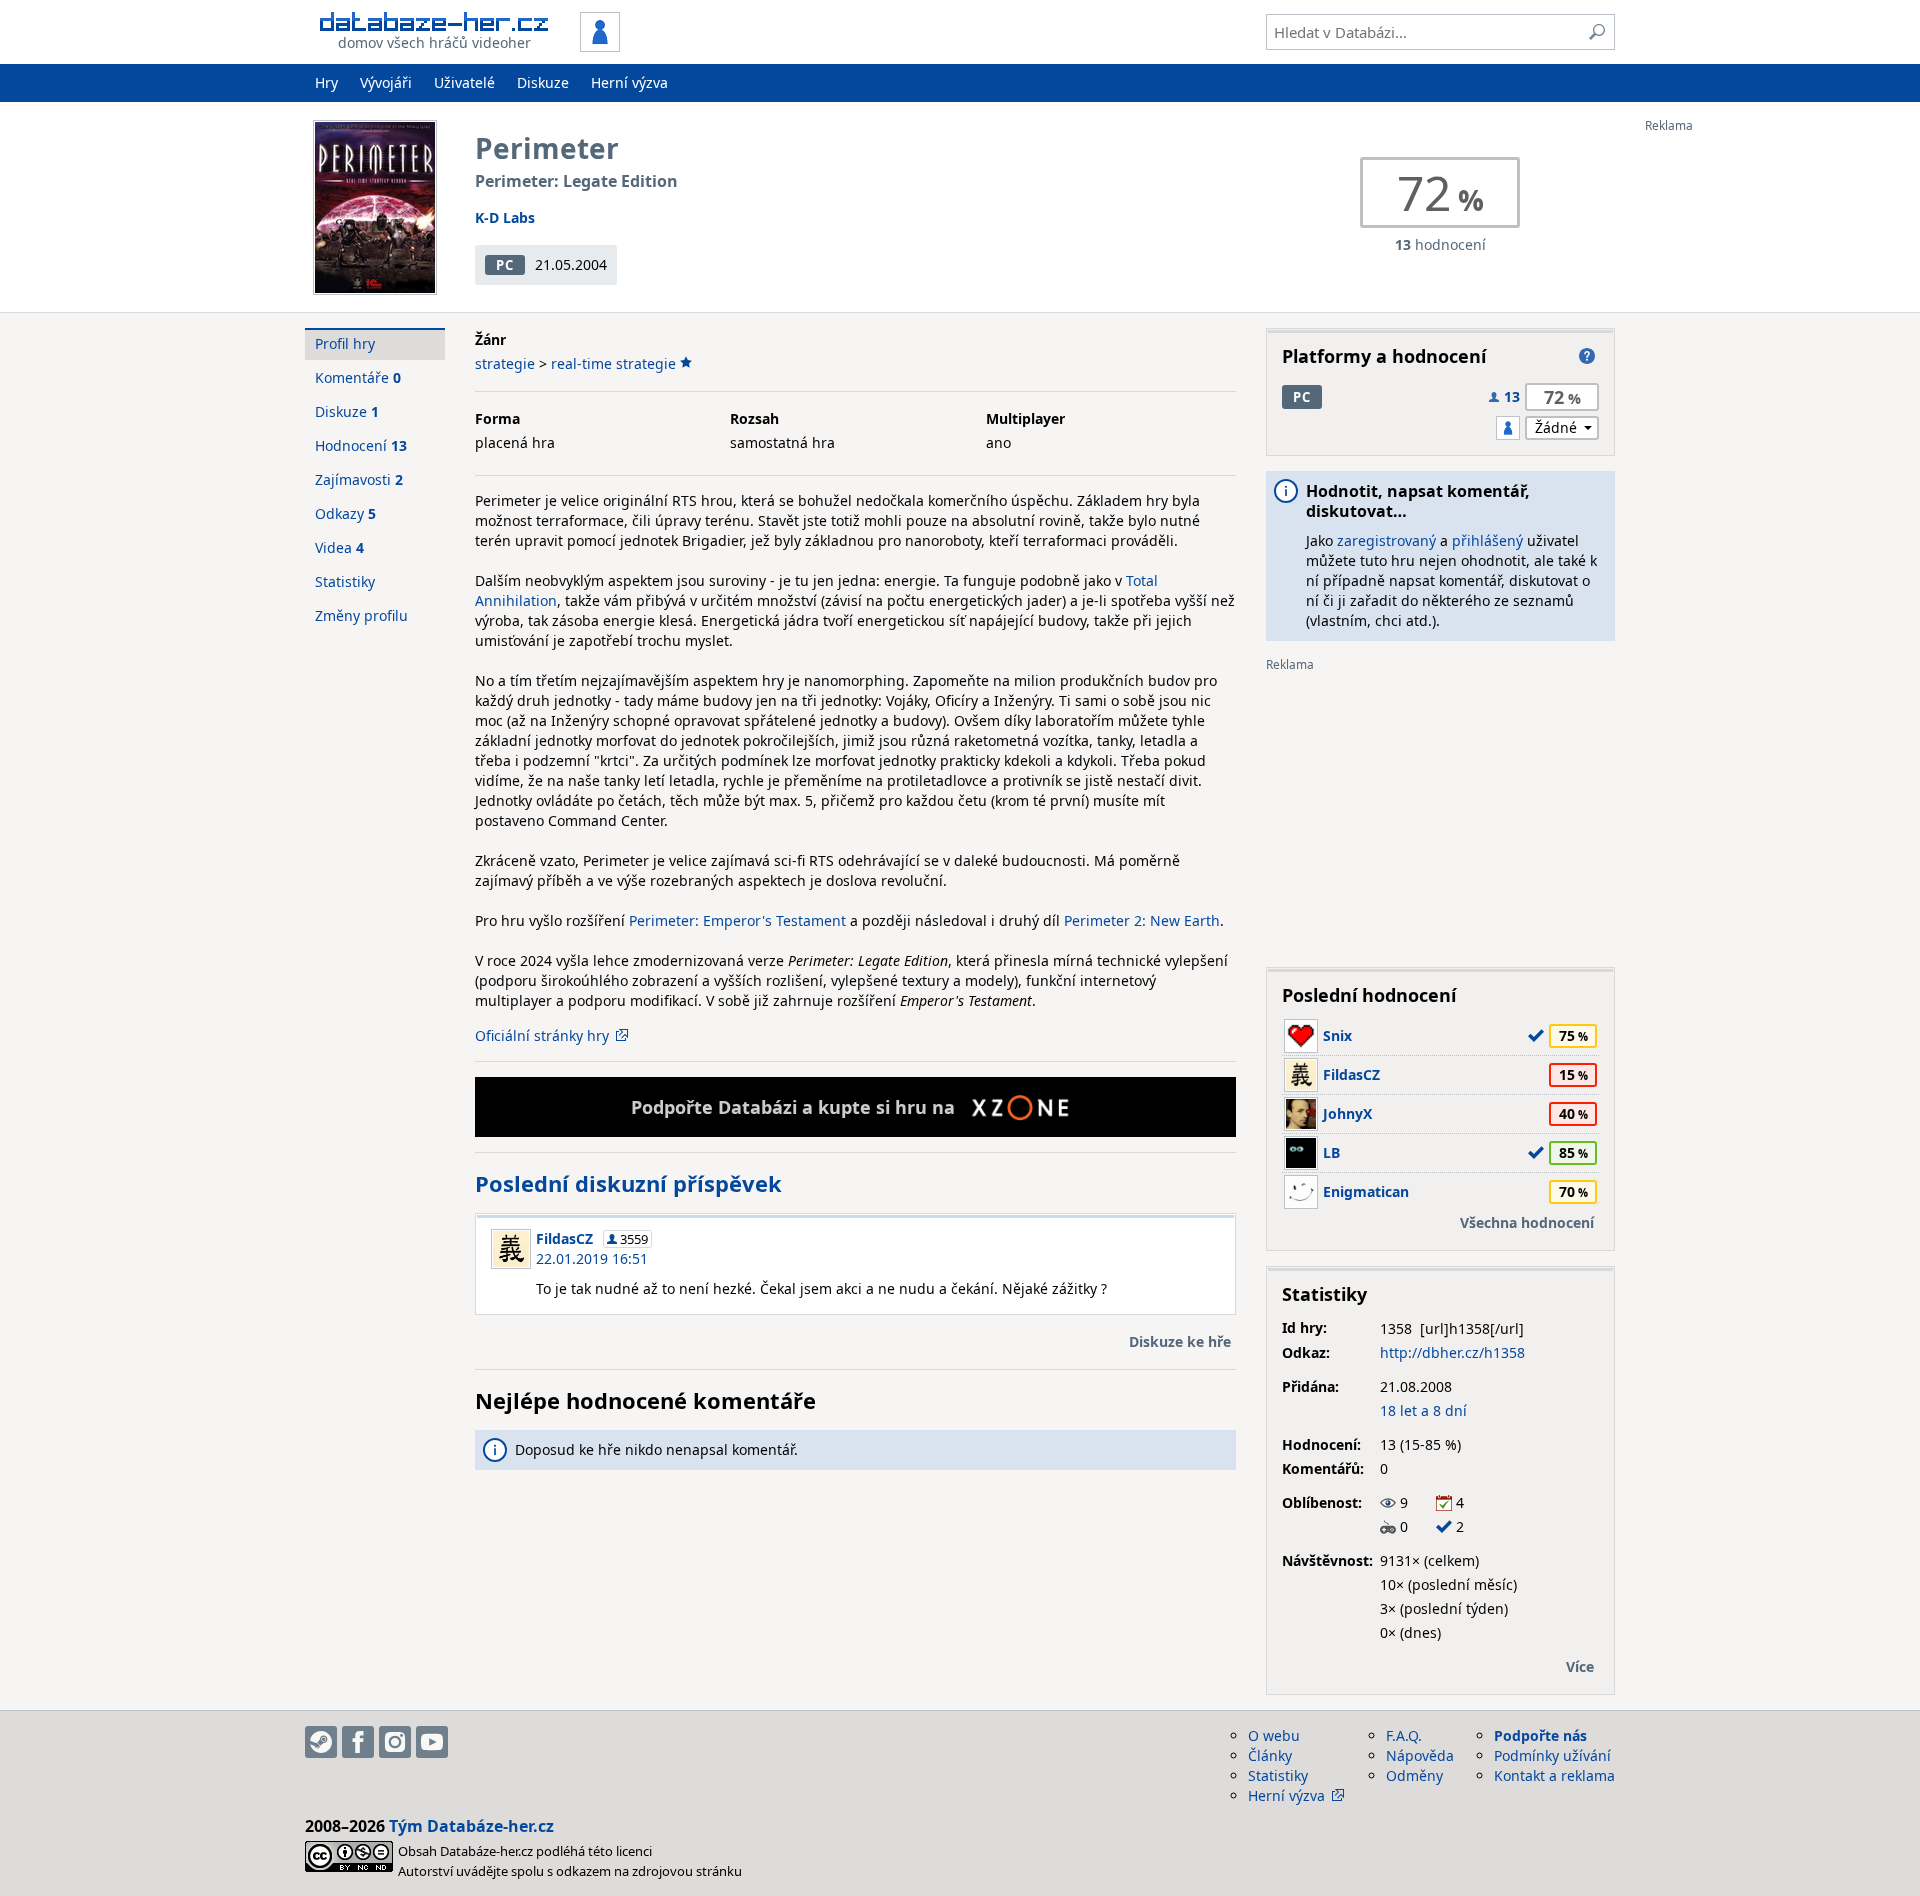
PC (504, 265)
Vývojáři (386, 82)
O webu (1274, 1735)
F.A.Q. (1404, 1735)
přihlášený (1487, 540)
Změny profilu (361, 615)
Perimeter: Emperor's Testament (737, 920)
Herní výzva (629, 82)
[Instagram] (395, 1742)
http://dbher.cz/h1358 (1452, 1352)
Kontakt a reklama (1554, 1775)
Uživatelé (464, 82)
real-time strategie (613, 363)
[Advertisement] (1725, 433)
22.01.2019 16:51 (592, 1258)
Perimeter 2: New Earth (1142, 920)
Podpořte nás (1540, 1735)
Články (1270, 1755)
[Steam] (321, 1742)
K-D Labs (505, 217)
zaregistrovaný (1386, 540)
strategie (505, 363)
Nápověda (1420, 1755)
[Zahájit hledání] (1597, 32)
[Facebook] (358, 1742)
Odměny (1414, 1775)
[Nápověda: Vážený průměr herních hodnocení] (1587, 356)
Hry (326, 82)
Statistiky (345, 581)
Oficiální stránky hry (542, 1035)
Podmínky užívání (1552, 1755)
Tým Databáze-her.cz (471, 1826)
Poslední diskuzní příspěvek (628, 1183)
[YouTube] (432, 1742)
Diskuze (543, 82)
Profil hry (345, 343)
